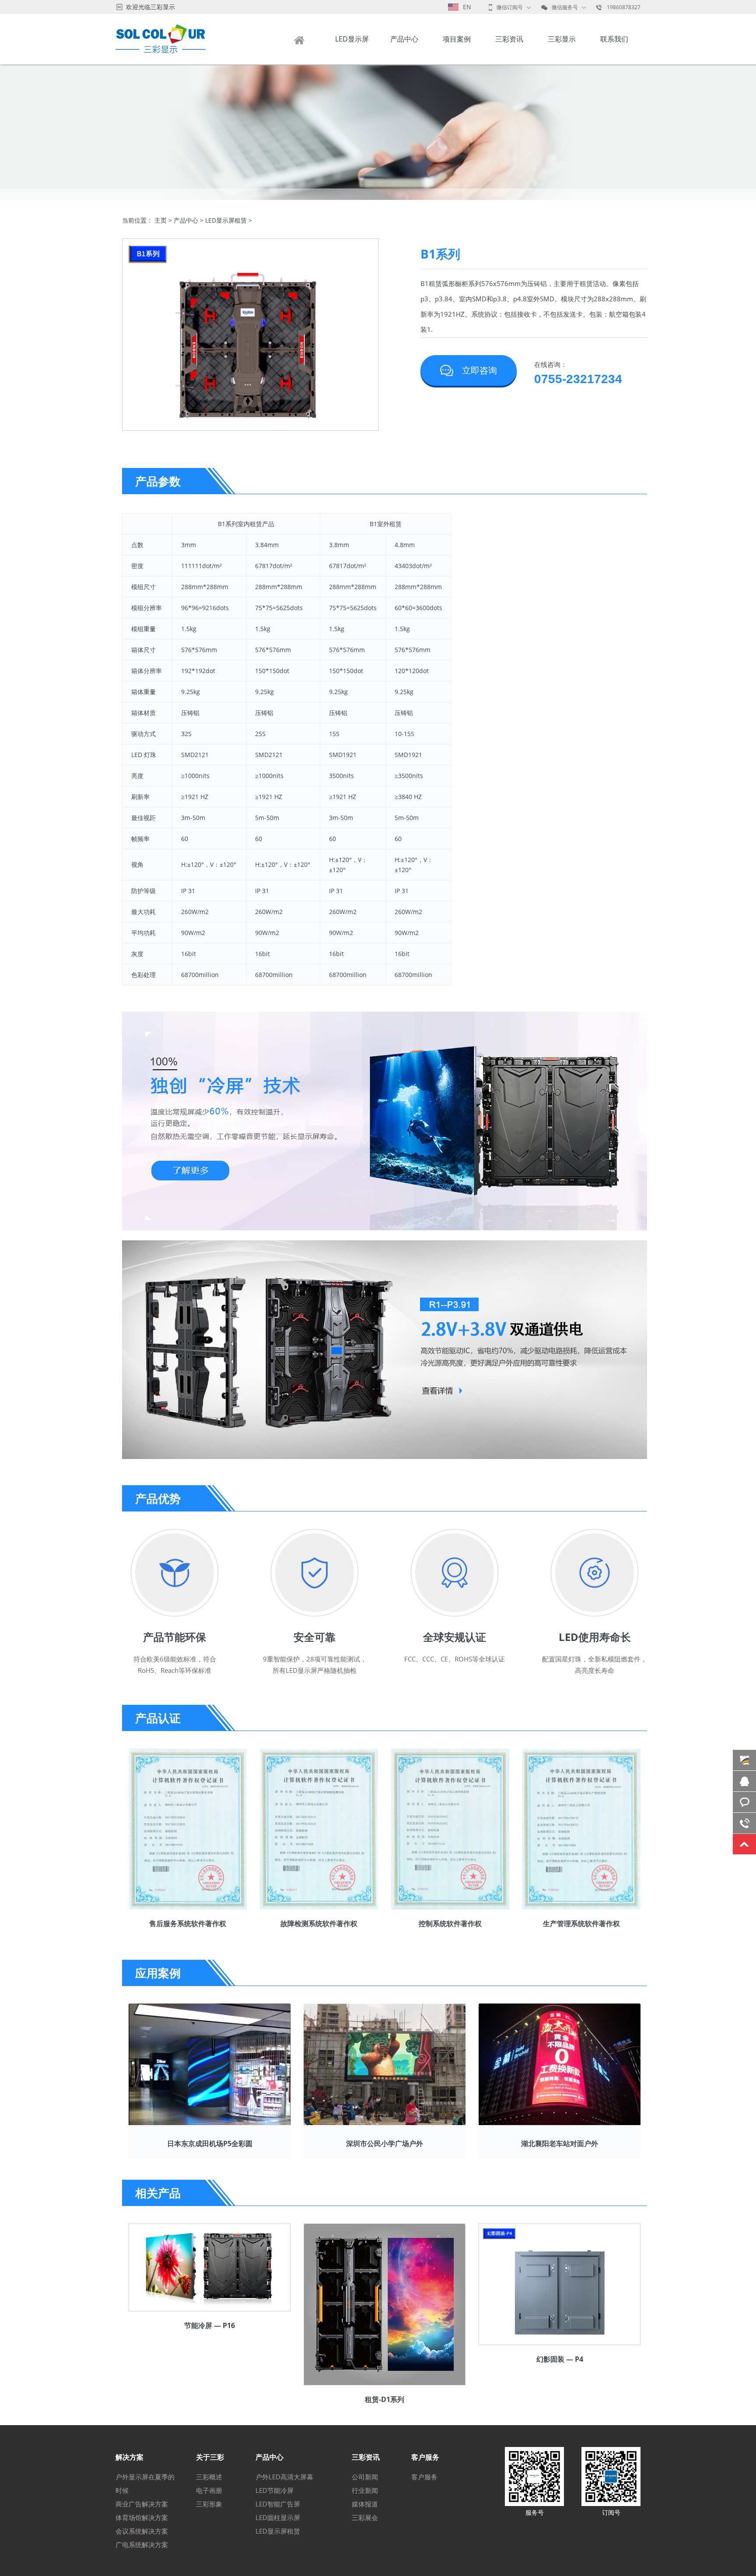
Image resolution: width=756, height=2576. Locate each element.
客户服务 (424, 2477)
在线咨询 (744, 1760)
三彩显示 (562, 39)
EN (467, 7)
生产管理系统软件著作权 (581, 1923)
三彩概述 (209, 2477)
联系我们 (614, 39)
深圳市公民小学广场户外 (385, 2143)
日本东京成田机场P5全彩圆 (210, 2143)
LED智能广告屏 (278, 2504)
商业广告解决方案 (142, 2504)
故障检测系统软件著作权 (319, 1923)
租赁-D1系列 (385, 2399)
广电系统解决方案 (142, 2545)
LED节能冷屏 (275, 2490)
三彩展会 (365, 2517)
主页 (161, 220)
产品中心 (404, 39)
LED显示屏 (352, 39)
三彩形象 (209, 2504)
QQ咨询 (744, 1781)
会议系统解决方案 (142, 2531)
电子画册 (209, 2490)
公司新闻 (365, 2477)
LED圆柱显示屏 (278, 2517)
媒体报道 (365, 2504)
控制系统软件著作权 (450, 1923)
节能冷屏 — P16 (210, 2325)
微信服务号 (565, 7)
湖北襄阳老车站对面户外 (560, 2143)
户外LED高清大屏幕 (284, 2477)
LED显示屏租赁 (226, 220)
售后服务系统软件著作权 (188, 1923)
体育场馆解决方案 (142, 2517)
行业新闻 (365, 2490)
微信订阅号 (510, 7)
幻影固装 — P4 (560, 2359)
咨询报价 (744, 1802)
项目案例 (457, 39)
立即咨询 (479, 370)
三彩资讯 (509, 39)
